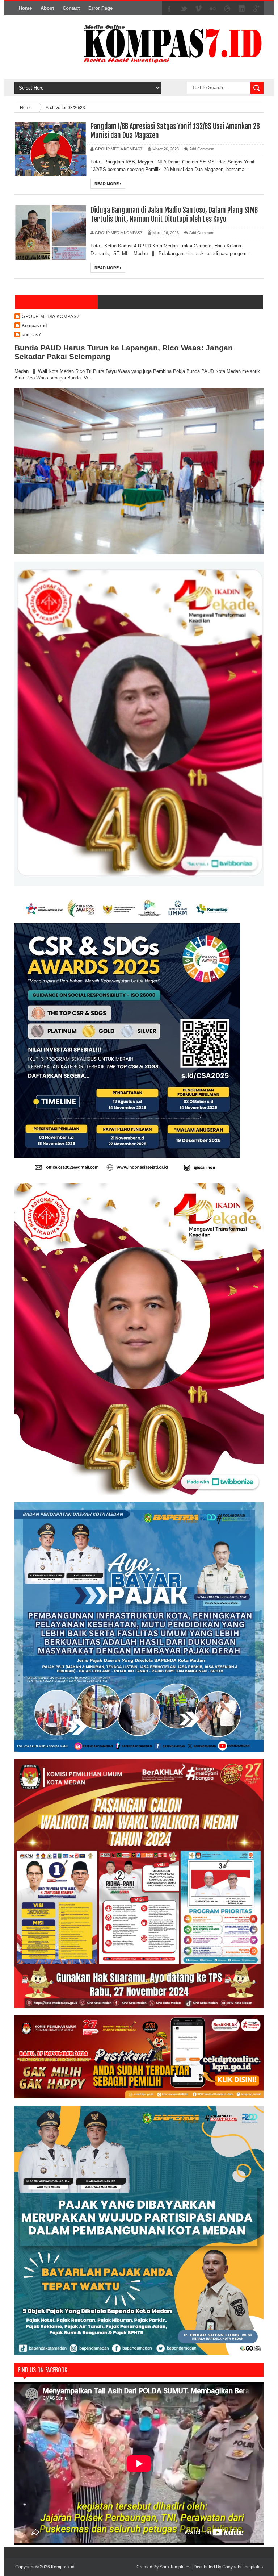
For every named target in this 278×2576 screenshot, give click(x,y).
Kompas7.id (34, 326)
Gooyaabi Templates (243, 2567)
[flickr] (213, 9)
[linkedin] (242, 9)
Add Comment (202, 149)
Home (25, 8)
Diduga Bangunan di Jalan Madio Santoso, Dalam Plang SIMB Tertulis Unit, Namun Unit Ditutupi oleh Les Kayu (174, 215)
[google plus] (256, 9)
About (47, 8)
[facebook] (169, 9)
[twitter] (184, 9)
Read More (107, 184)
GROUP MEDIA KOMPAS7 (50, 317)
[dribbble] (227, 9)
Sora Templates (175, 2567)
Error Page (100, 8)
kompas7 (31, 335)
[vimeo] (198, 9)
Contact (71, 8)
